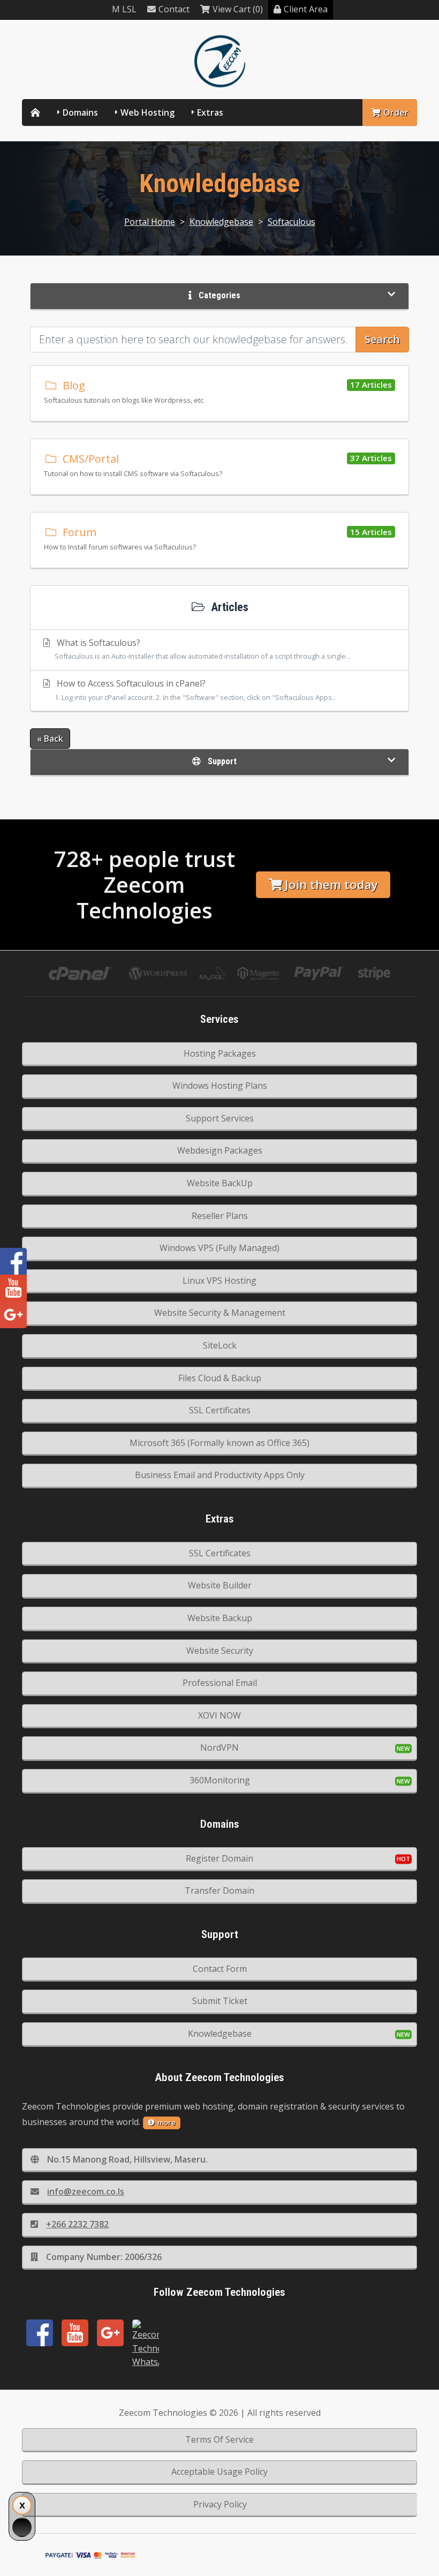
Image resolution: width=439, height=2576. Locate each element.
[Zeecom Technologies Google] (110, 2333)
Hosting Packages (220, 1053)
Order (396, 112)
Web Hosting (147, 112)
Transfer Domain (219, 1890)
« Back (50, 739)
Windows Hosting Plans (220, 1086)
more (166, 2122)
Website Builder (220, 1585)
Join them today (331, 884)
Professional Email (220, 1683)
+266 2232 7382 (77, 2224)
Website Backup (220, 1618)
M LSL (124, 9)
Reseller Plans (220, 1216)
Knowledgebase (221, 222)
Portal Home (150, 222)
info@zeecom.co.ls (86, 2191)
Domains (80, 112)
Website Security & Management (220, 1313)
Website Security (220, 1651)
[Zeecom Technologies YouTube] (75, 2333)
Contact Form (220, 1969)
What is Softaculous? (203, 649)
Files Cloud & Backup (220, 1378)
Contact (174, 9)
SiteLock (220, 1345)
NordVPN (219, 1748)
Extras (210, 112)
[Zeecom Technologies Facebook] (40, 2333)
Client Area (306, 9)
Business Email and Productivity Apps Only (220, 1475)
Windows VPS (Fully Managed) (219, 1248)
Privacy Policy (220, 2504)
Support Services (220, 1118)
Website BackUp (220, 1183)
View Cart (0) (238, 9)
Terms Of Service (219, 2439)
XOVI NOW (219, 1715)
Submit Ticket (220, 2001)
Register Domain (219, 1858)
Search (382, 339)
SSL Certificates (220, 1410)
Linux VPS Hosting (219, 1281)
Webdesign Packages (220, 1150)
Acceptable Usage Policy (219, 2472)
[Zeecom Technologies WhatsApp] (146, 2344)
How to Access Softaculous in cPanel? (196, 690)
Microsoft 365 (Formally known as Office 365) (219, 1443)
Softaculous (292, 222)
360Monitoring (220, 1780)
